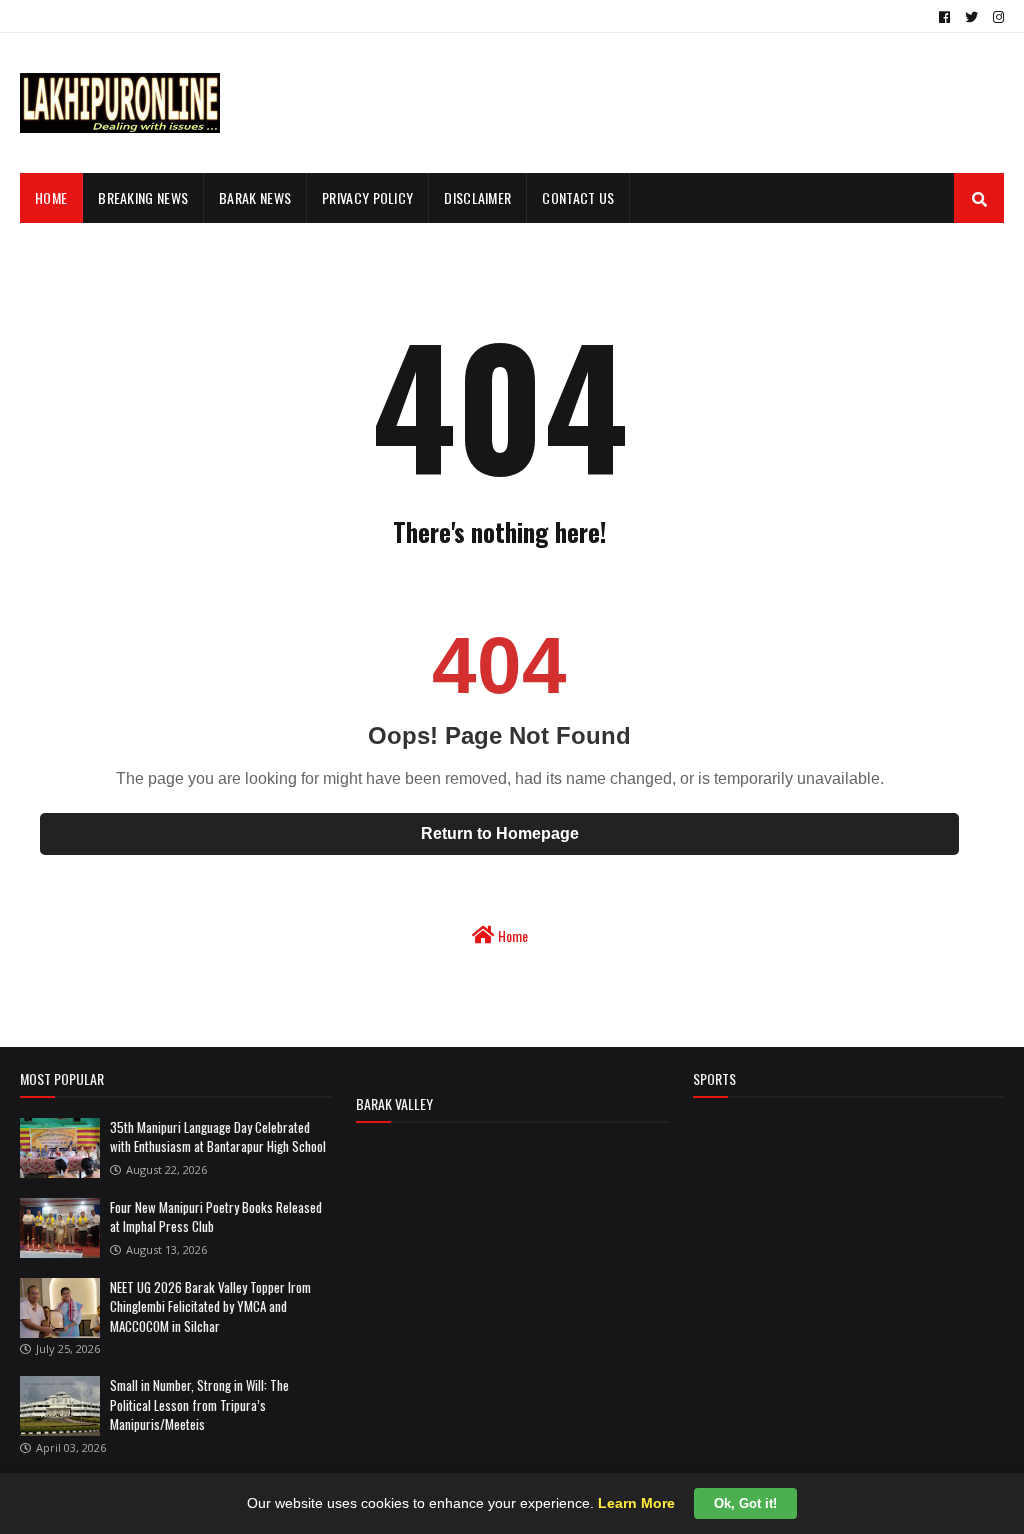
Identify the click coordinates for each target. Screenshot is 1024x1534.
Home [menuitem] (51, 197)
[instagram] (996, 17)
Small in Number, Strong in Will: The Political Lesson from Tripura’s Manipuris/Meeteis (199, 1404)
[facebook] (944, 17)
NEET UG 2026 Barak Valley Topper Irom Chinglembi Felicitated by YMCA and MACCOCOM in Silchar (210, 1306)
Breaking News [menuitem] (143, 197)
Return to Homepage (500, 833)
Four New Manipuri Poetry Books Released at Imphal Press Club (216, 1217)
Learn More (636, 1503)
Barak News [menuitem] (255, 197)
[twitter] (971, 17)
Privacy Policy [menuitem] (367, 197)
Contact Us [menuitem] (578, 197)
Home (511, 935)
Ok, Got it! (745, 1503)
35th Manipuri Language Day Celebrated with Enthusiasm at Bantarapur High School (218, 1137)
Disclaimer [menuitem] (477, 197)
